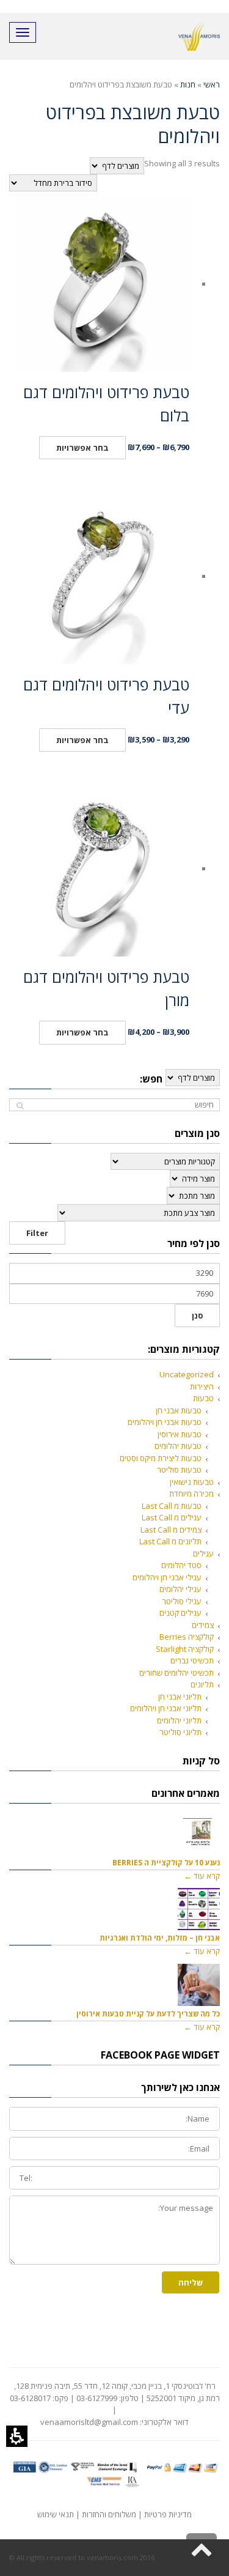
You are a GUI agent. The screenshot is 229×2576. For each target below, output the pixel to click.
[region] (114, 85)
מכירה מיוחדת (191, 1493)
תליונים (202, 1684)
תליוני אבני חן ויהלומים (166, 1708)
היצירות (202, 1386)
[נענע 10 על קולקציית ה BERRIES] (199, 1834)
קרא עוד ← (202, 1876)
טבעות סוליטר (179, 1470)
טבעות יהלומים (178, 1446)
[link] (202, 2548)
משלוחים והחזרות (109, 2514)
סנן (197, 1316)
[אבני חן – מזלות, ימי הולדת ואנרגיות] (199, 1909)
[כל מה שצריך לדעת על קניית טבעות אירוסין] (199, 1985)
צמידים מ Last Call (171, 1530)
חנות (188, 84)
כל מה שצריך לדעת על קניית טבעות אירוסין (148, 2013)
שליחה (191, 2282)
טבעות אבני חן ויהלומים (165, 1422)
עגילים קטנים (180, 1613)
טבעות (203, 1398)
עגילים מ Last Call (172, 1517)
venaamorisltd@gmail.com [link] (89, 2422)
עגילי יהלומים (180, 1589)
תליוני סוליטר (180, 1732)
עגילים (203, 1553)
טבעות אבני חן (179, 1410)
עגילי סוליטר (182, 1601)
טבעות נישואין (192, 1482)
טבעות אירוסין (180, 1434)
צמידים (203, 1625)
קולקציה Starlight (185, 1649)
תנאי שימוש (56, 2514)
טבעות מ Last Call (172, 1506)
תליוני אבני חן (180, 1697)
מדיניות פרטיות (168, 2514)
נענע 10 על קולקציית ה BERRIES (166, 1862)
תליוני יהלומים (179, 1720)
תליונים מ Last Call (170, 1541)
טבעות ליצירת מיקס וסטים (161, 1458)
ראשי (212, 84)
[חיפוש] (20, 1105)
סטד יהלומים (181, 1565)
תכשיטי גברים (192, 1660)
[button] (17, 2436)
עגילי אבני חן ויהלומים (167, 1577)
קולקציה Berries (187, 1637)
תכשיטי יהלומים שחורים (176, 1673)
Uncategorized (187, 1374)
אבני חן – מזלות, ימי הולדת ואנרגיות (160, 1938)
